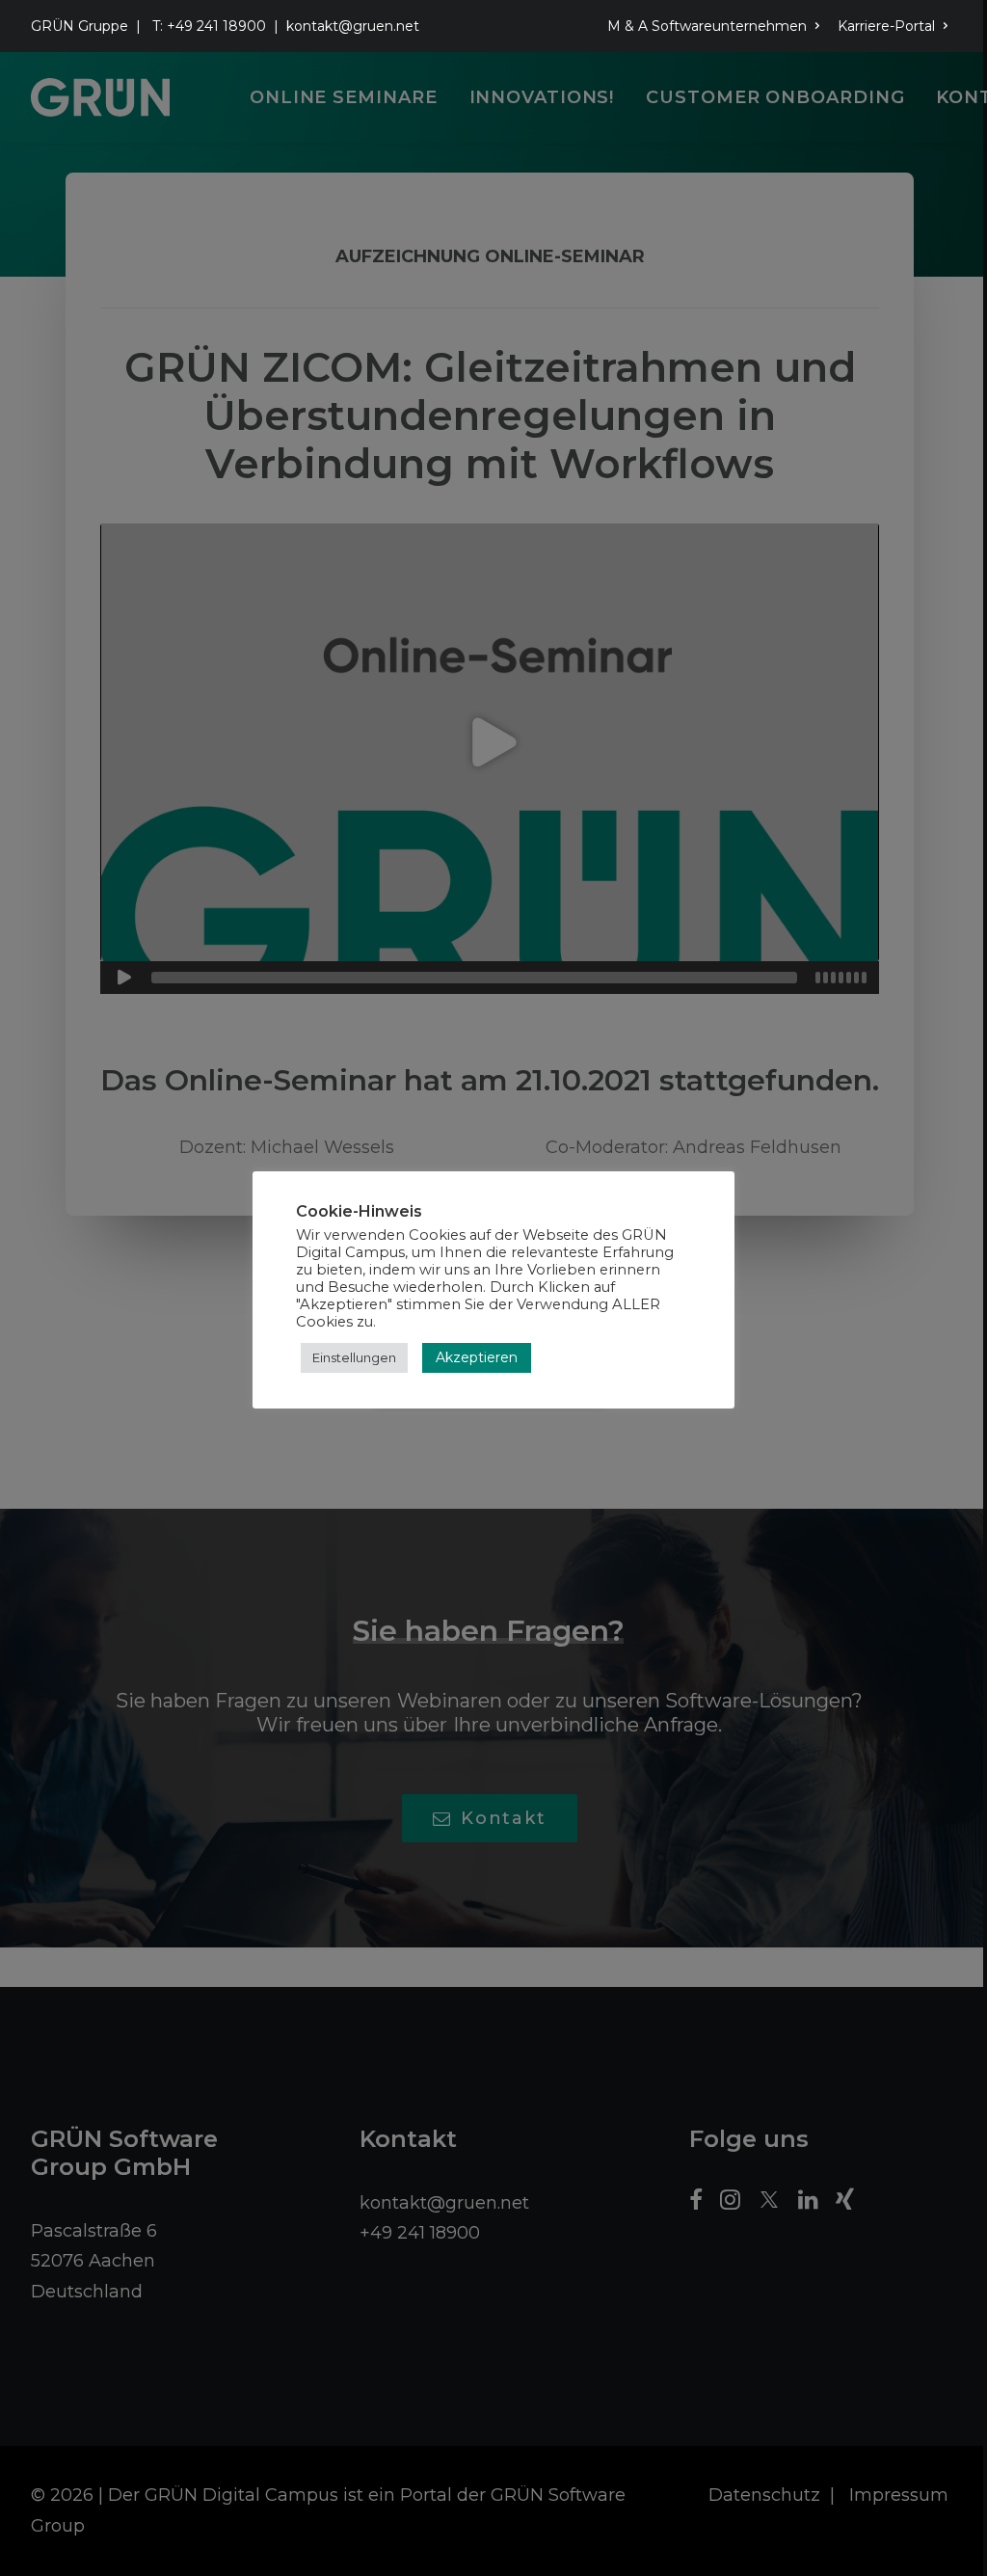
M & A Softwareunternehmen (707, 26)
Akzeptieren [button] (477, 1357)
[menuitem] (717, 26)
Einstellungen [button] (354, 1357)
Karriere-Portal (886, 26)
